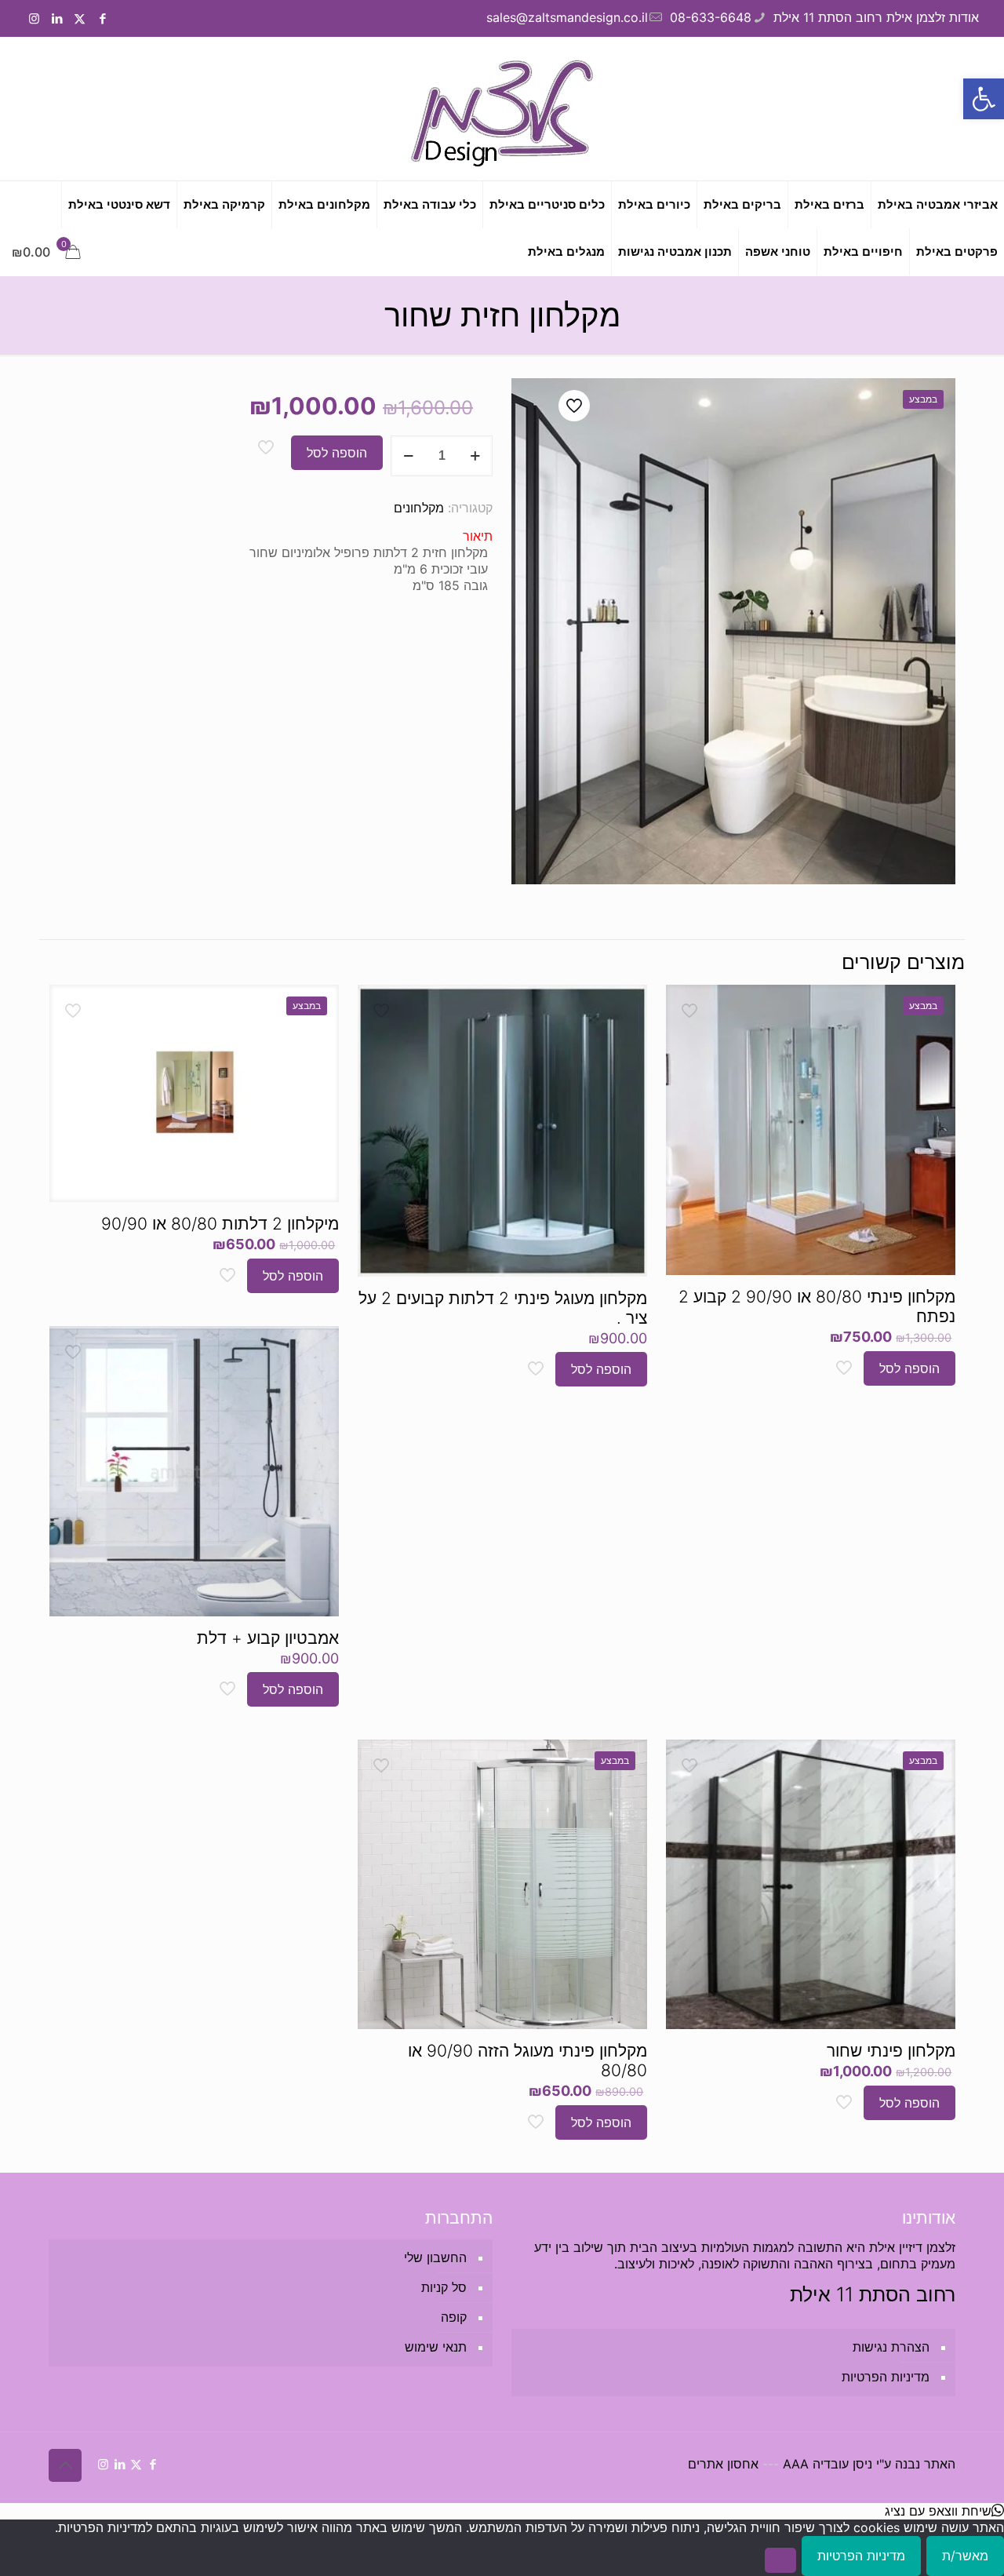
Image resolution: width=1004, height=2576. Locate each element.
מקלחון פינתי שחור (891, 2051)
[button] (984, 99)
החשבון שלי (435, 2257)
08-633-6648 (711, 17)
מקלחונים (419, 508)
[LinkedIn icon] (57, 18)
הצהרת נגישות (891, 2347)
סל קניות (444, 2287)
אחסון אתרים (723, 2464)
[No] (780, 2560)
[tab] (271, 536)
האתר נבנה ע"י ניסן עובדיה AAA (869, 2464)
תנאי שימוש (436, 2347)
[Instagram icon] (34, 18)
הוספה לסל (337, 453)
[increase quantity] (475, 456)
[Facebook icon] (102, 18)
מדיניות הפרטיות (886, 2377)
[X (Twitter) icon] (80, 18)
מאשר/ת (965, 2556)
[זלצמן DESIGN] (502, 109)
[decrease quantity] (408, 456)
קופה (454, 2317)
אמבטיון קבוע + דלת (268, 1638)
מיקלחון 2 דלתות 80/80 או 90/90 (220, 1224)
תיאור (478, 536)
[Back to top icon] (65, 2465)
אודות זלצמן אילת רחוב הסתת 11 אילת (876, 17)
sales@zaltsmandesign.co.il (567, 17)
